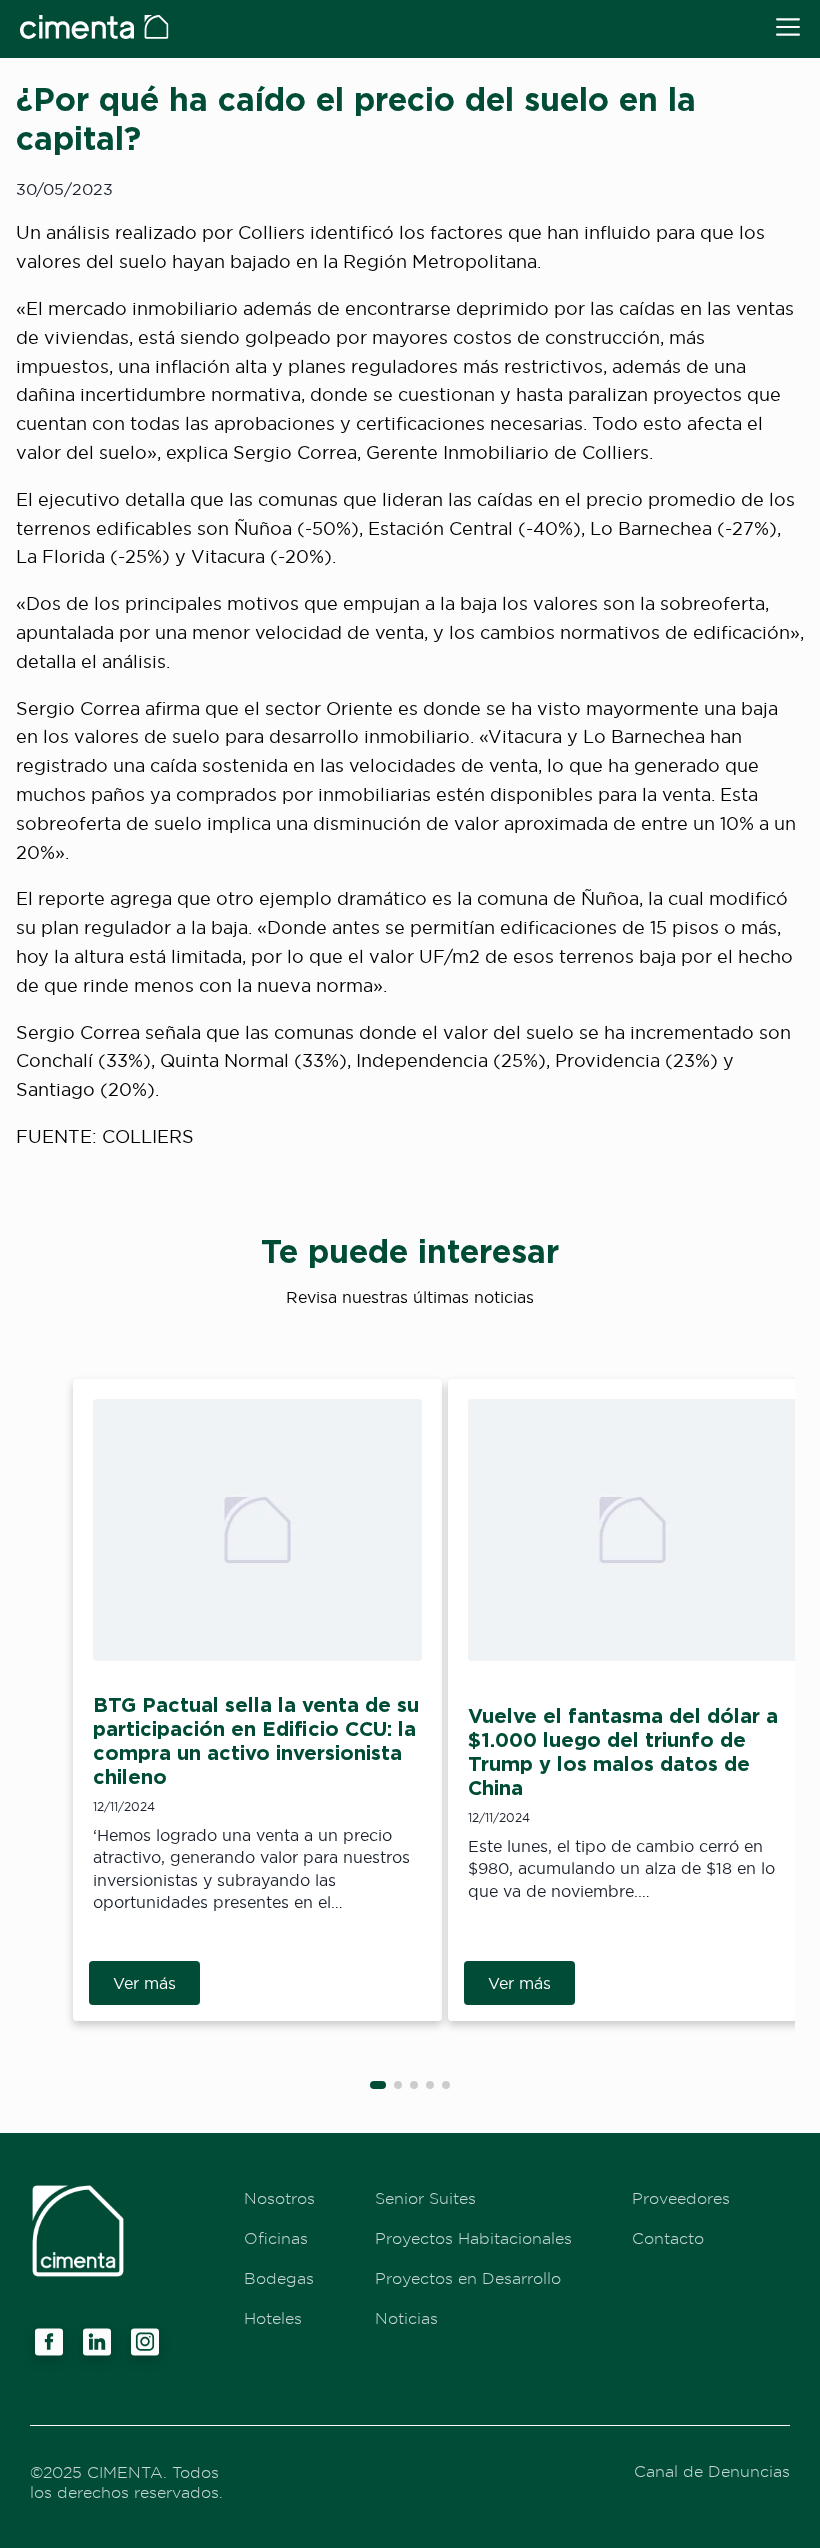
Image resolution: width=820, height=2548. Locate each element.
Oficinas (276, 2238)
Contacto (668, 2238)
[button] (378, 2085)
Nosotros (279, 2198)
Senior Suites (425, 2198)
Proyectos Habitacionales (473, 2238)
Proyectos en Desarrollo (468, 2278)
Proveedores (681, 2198)
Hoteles (273, 2318)
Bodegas (279, 2278)
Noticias (406, 2318)
